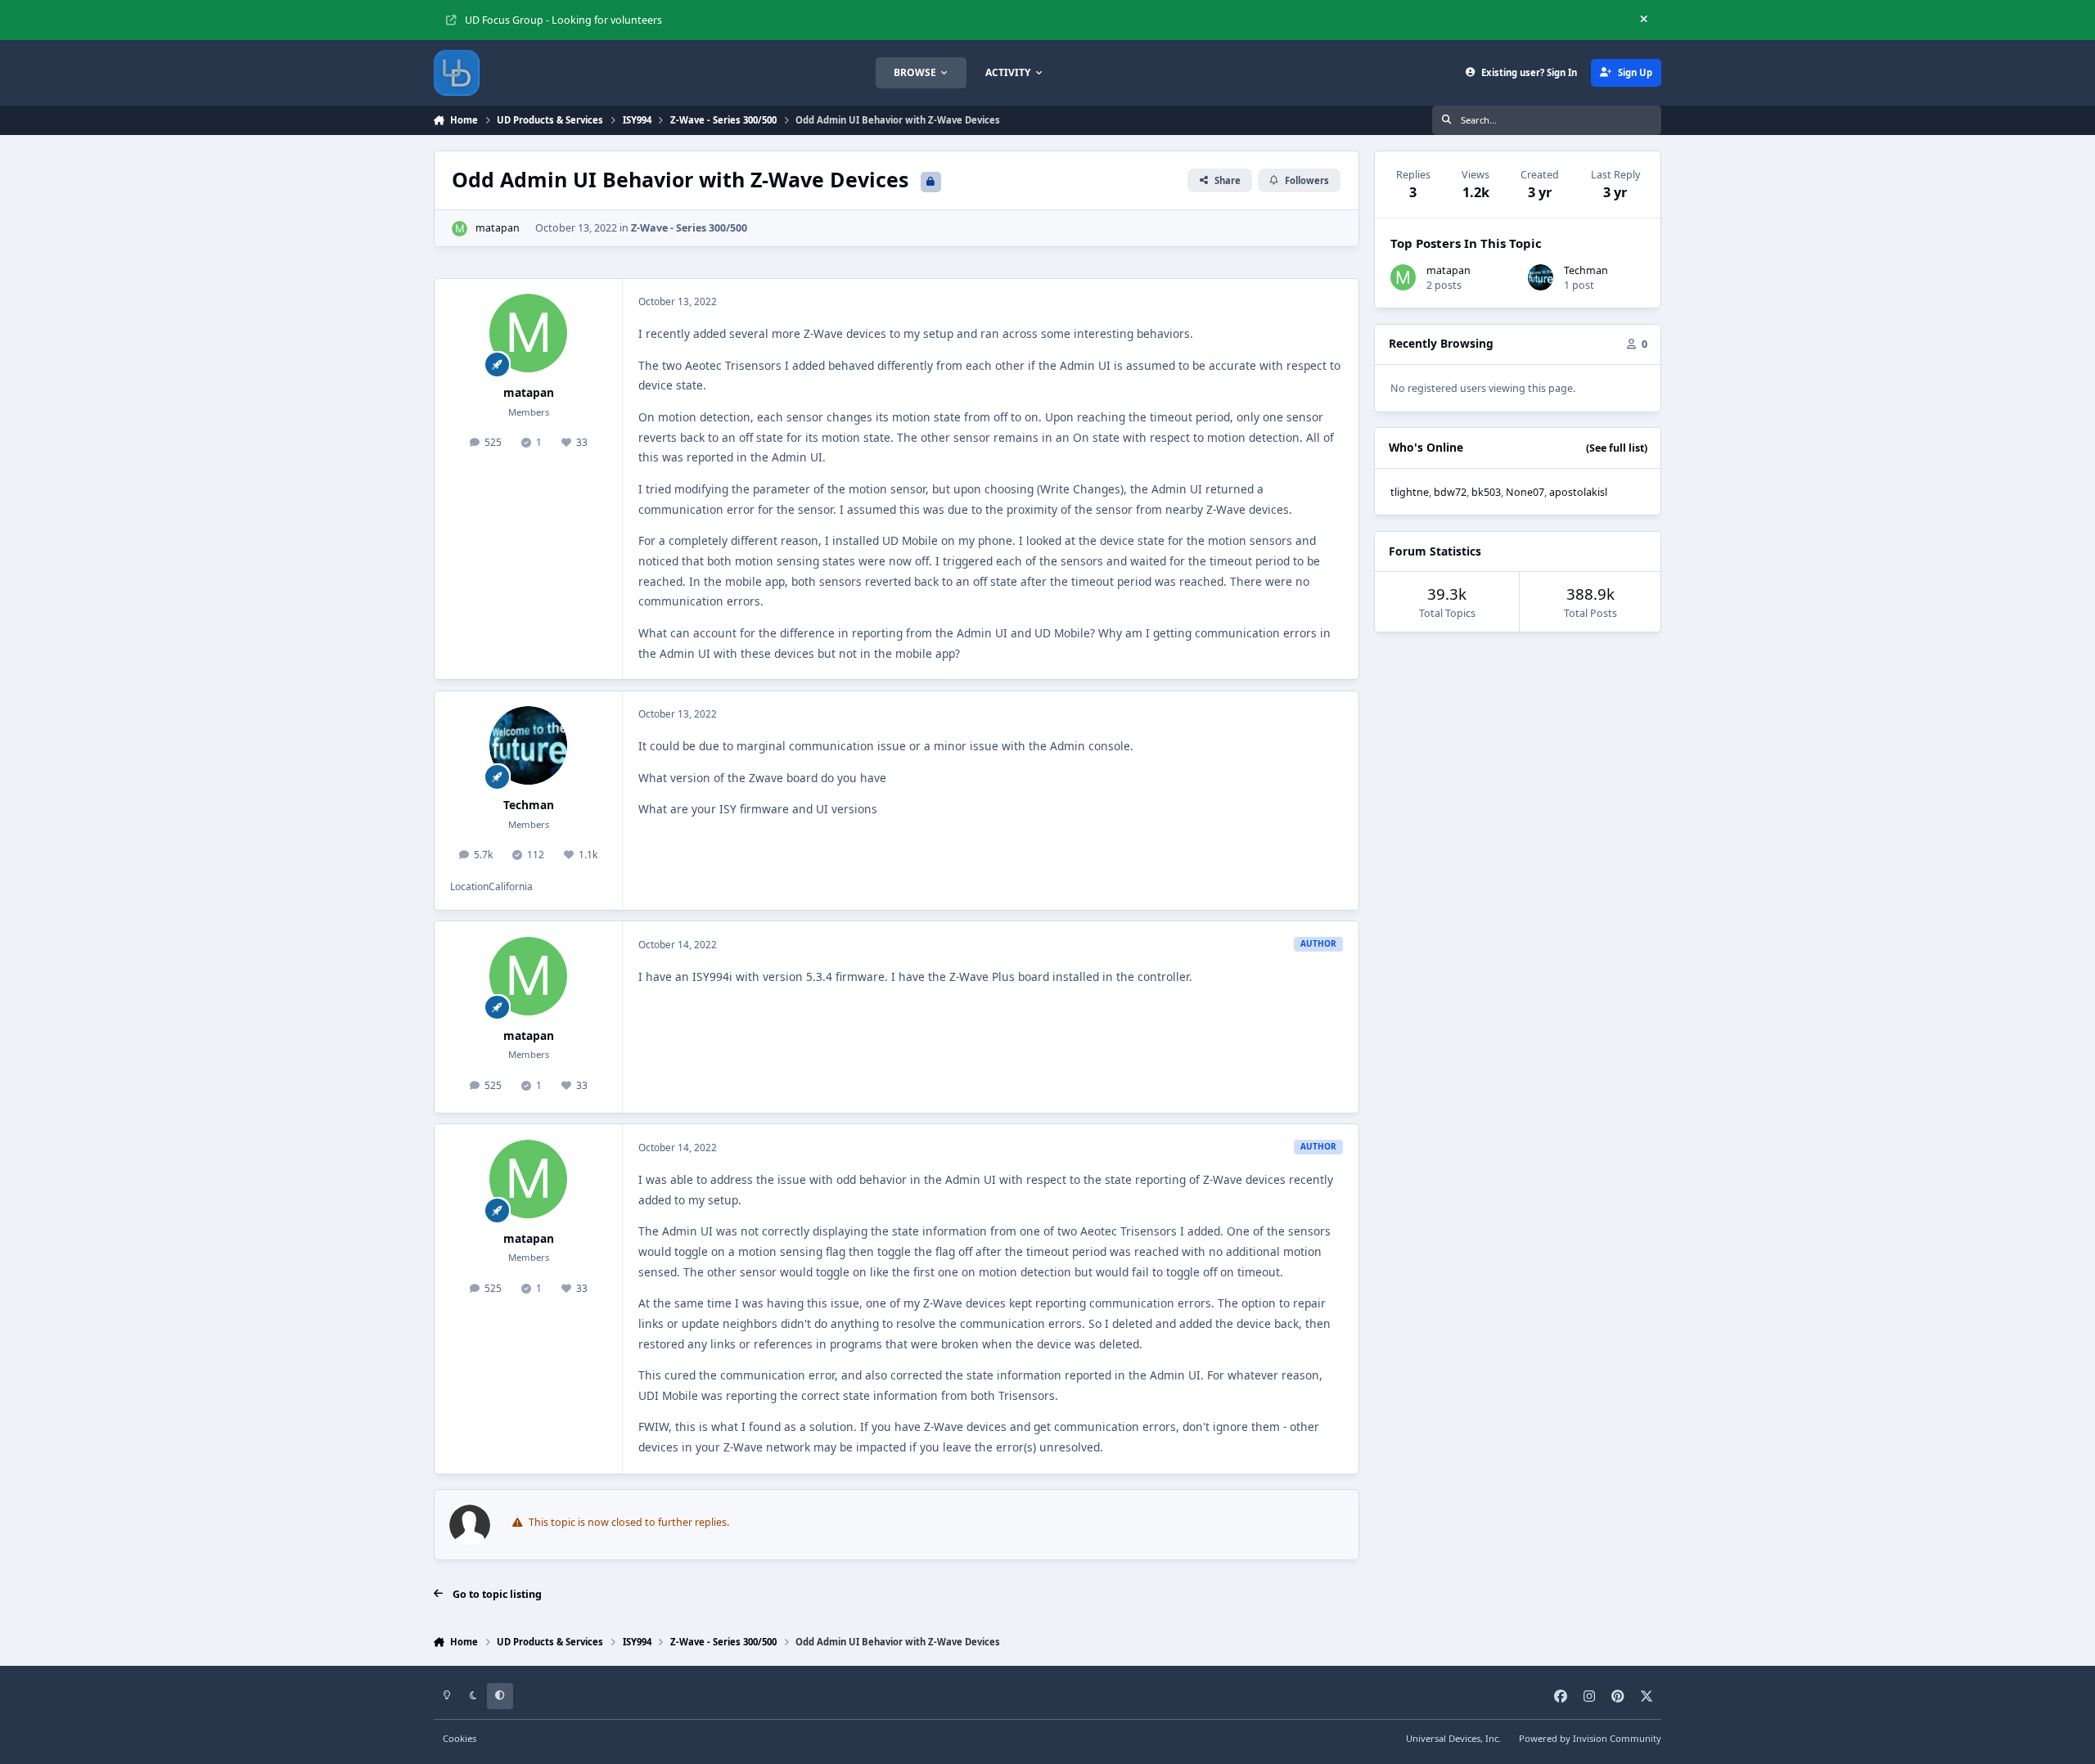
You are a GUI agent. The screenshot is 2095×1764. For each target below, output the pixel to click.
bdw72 (1450, 492)
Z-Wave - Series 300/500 (689, 228)
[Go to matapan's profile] (460, 229)
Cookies (460, 1738)
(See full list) (1617, 448)
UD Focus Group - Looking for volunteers (563, 20)
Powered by (1590, 1738)
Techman (529, 805)
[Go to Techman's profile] (529, 745)
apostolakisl (1578, 492)
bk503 (1486, 492)
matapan (498, 228)
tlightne (1410, 492)
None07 (1525, 492)
